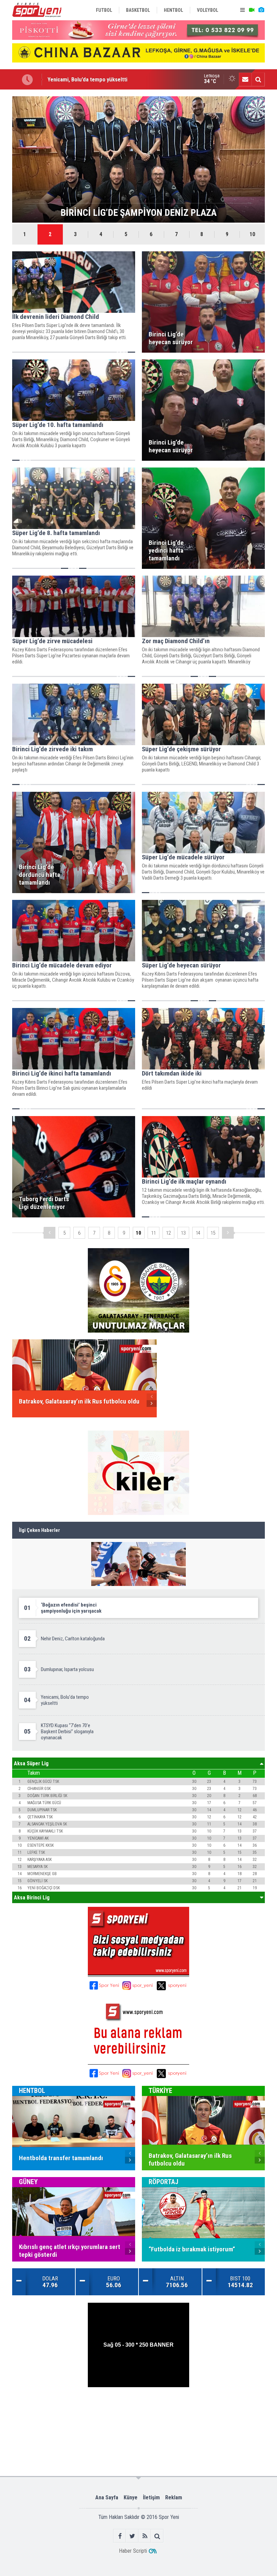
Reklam (174, 2497)
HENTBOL (32, 2091)
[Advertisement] (139, 2409)
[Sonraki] (228, 1233)
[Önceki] (49, 1233)
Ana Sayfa (107, 2497)
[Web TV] (252, 10)
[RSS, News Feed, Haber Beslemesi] (145, 2536)
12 (168, 1233)
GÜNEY (28, 2182)
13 (183, 1233)
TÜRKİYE (160, 2091)
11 (153, 1233)
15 (213, 1233)
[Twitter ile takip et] (132, 2536)
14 (198, 1233)
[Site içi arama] (258, 79)
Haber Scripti (133, 2551)
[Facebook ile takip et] (120, 2536)
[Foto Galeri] (261, 10)
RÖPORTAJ (163, 2182)
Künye (131, 2497)
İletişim (151, 2497)
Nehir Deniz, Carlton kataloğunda (86, 79)
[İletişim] (245, 79)
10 (252, 234)
